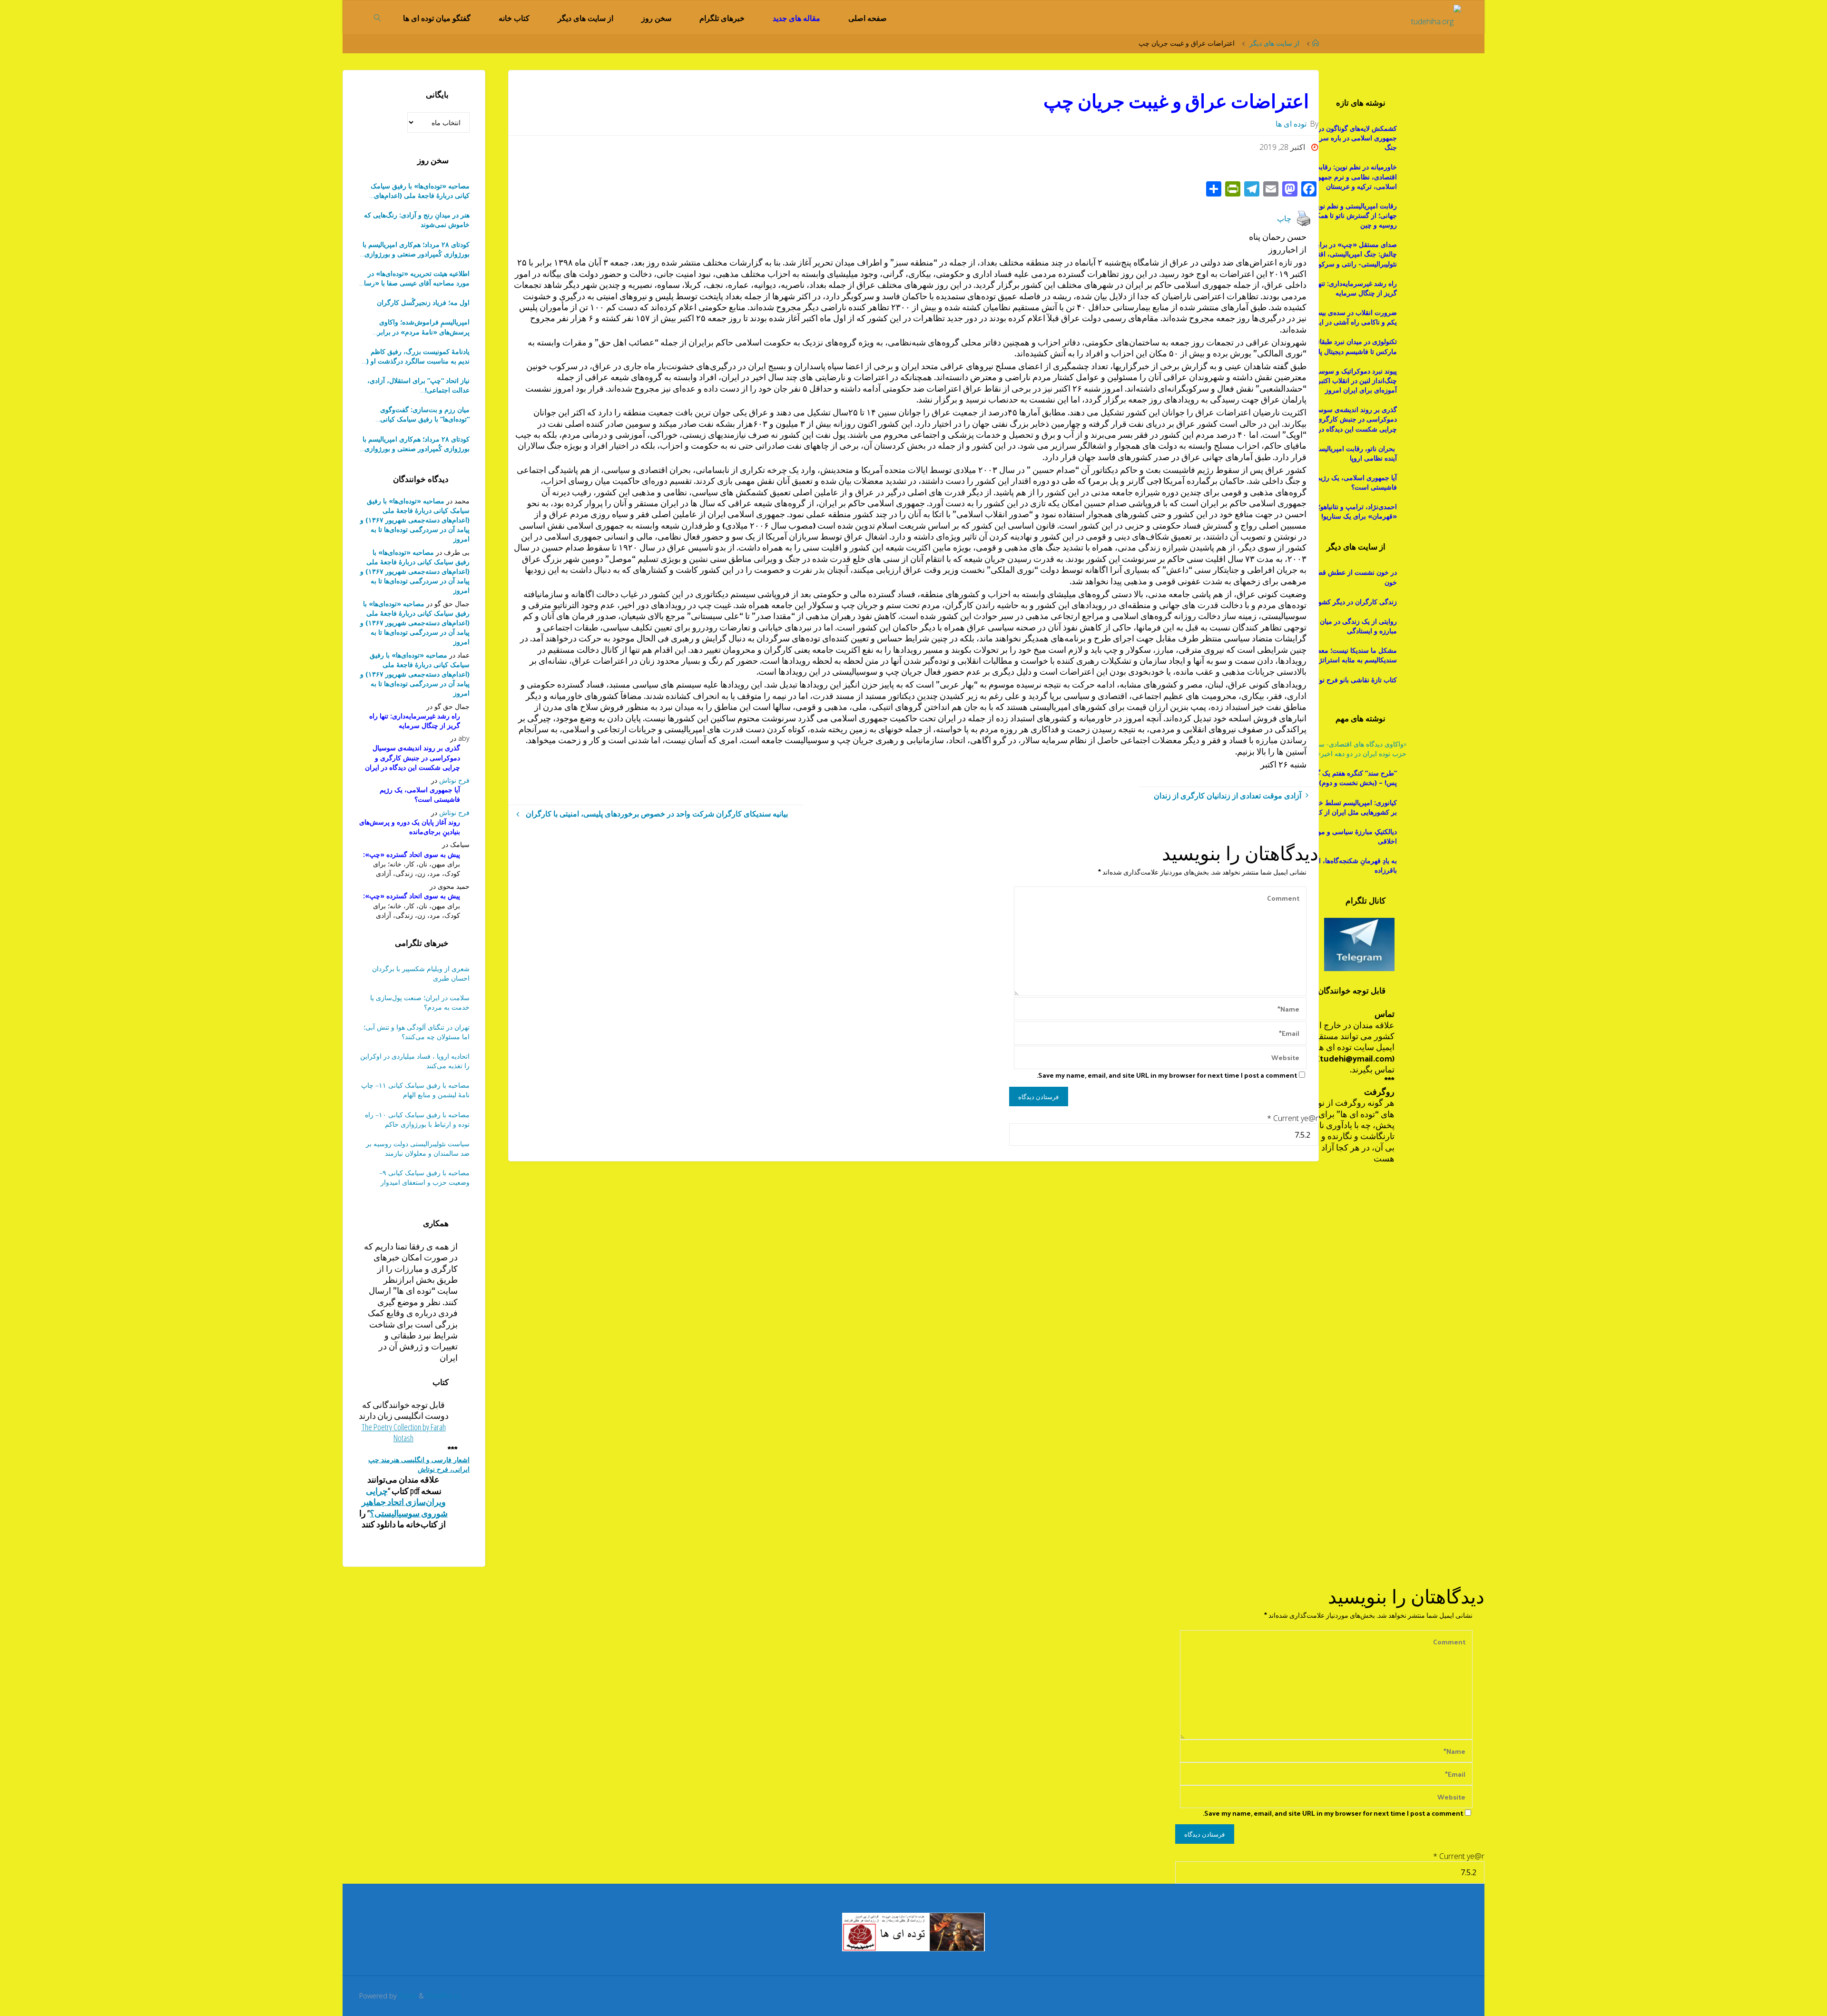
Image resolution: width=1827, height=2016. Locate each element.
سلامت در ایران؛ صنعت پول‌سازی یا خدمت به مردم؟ (420, 1002)
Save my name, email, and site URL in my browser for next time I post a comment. (1167, 1075)
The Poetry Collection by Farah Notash (404, 1432)
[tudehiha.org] (1436, 17)
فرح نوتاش (454, 780)
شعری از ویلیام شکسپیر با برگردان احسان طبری (421, 973)
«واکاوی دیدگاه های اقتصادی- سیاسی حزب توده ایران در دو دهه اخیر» (1355, 749)
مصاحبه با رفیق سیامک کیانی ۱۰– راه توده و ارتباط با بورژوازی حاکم (417, 1119)
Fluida (407, 1996)
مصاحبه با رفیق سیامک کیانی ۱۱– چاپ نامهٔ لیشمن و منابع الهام (415, 1090)
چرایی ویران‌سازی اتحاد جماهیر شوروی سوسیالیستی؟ (405, 1502)
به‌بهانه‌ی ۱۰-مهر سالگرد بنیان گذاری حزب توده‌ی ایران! (418, 385)
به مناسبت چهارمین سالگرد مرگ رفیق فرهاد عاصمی (415, 414)
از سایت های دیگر (1274, 43)
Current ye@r (1293, 1118)
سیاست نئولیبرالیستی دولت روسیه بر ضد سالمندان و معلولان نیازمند (418, 1148)
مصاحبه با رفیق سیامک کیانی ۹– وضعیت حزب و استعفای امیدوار (424, 1177)
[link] (378, 17)
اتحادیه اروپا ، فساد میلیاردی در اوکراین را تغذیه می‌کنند (415, 1061)
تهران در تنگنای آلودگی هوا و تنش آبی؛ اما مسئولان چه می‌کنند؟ (417, 1032)
